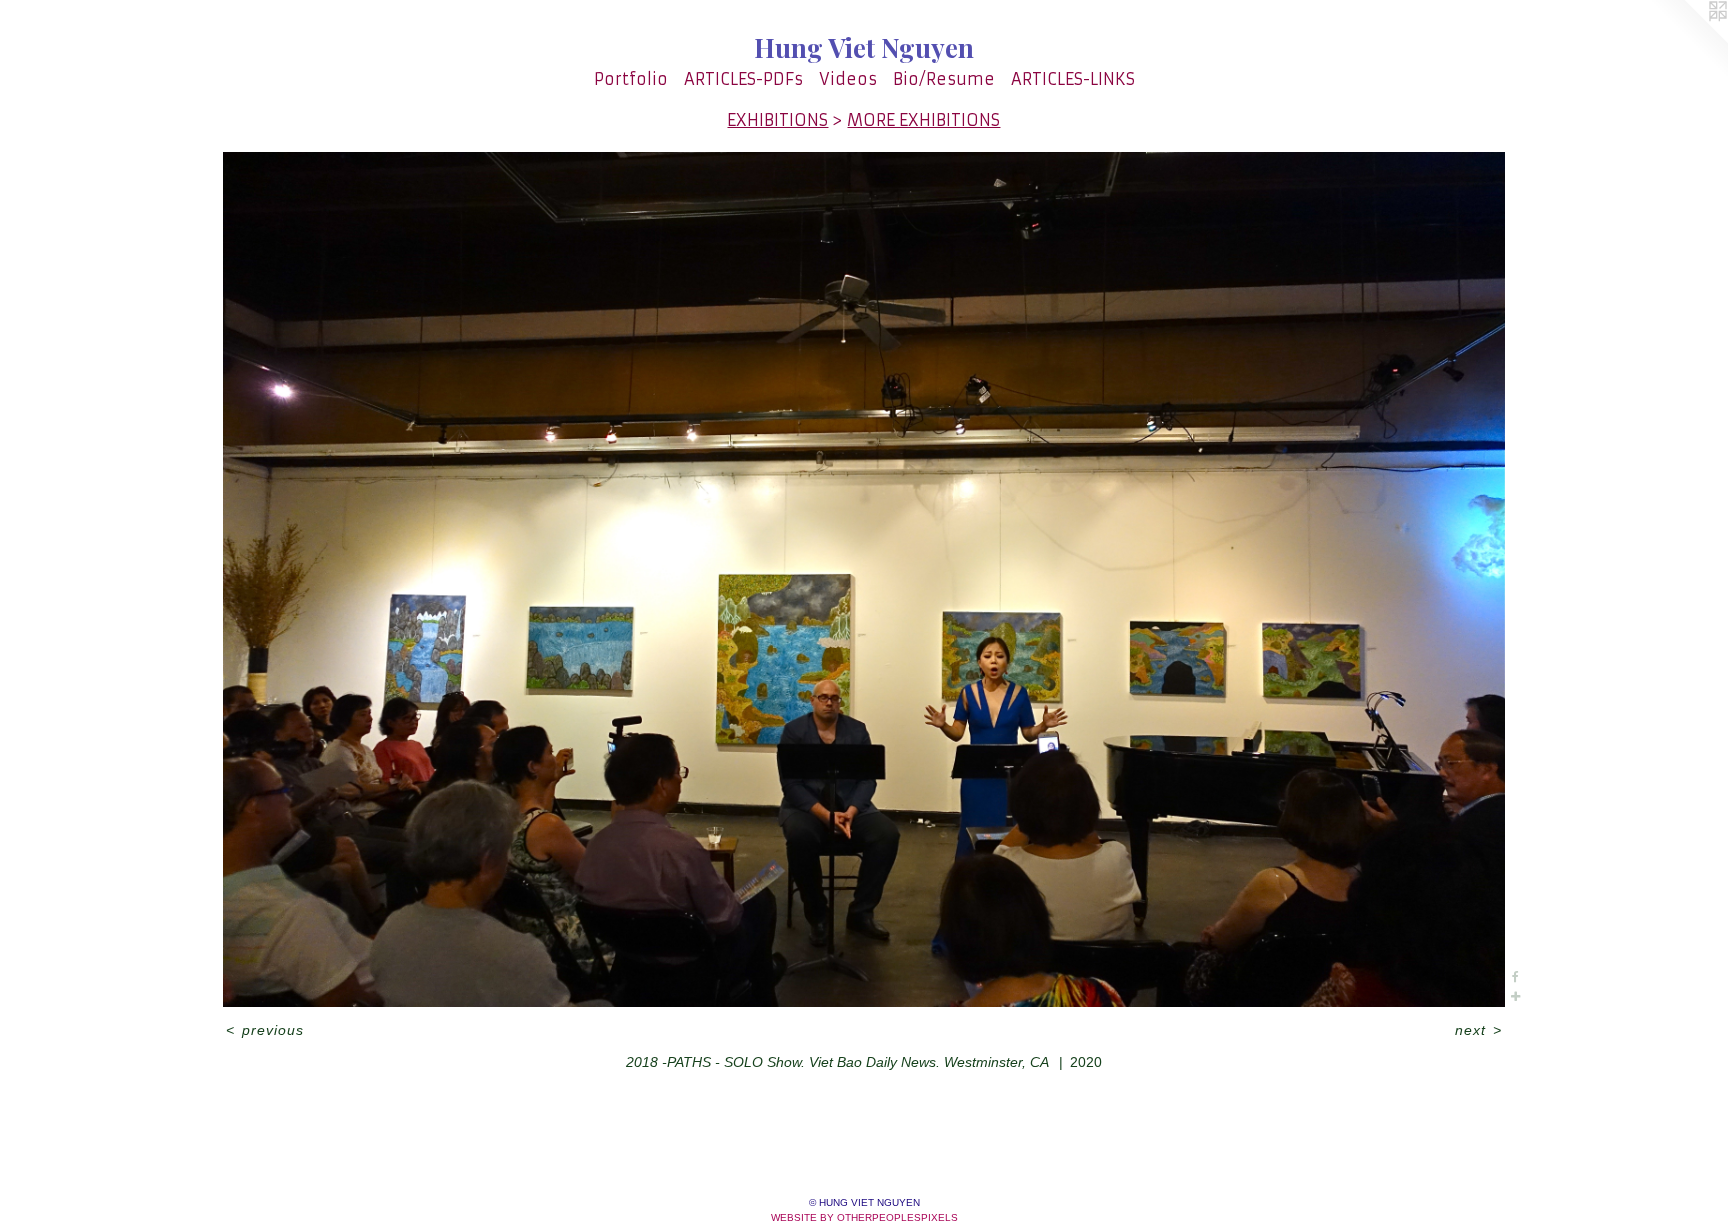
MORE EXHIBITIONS (923, 120)
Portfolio (631, 79)
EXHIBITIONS (777, 120)
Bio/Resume (944, 79)
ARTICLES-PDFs (743, 79)
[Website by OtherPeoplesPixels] (1688, 40)
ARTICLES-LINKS (1073, 79)
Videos (848, 79)
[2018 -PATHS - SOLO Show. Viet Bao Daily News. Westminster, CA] (864, 579)
